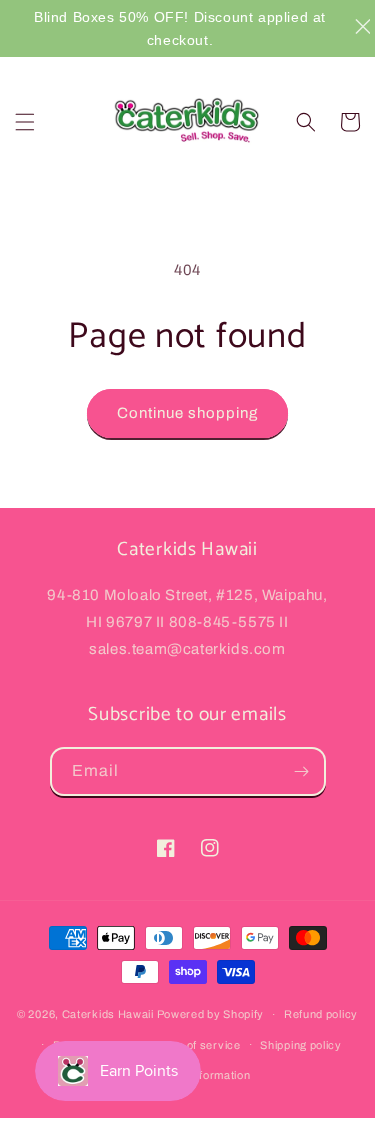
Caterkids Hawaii (108, 1014)
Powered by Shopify (211, 1014)
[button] (25, 122)
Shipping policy (301, 1045)
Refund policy (321, 1014)
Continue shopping (187, 413)
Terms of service (194, 1045)
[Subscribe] (302, 771)
